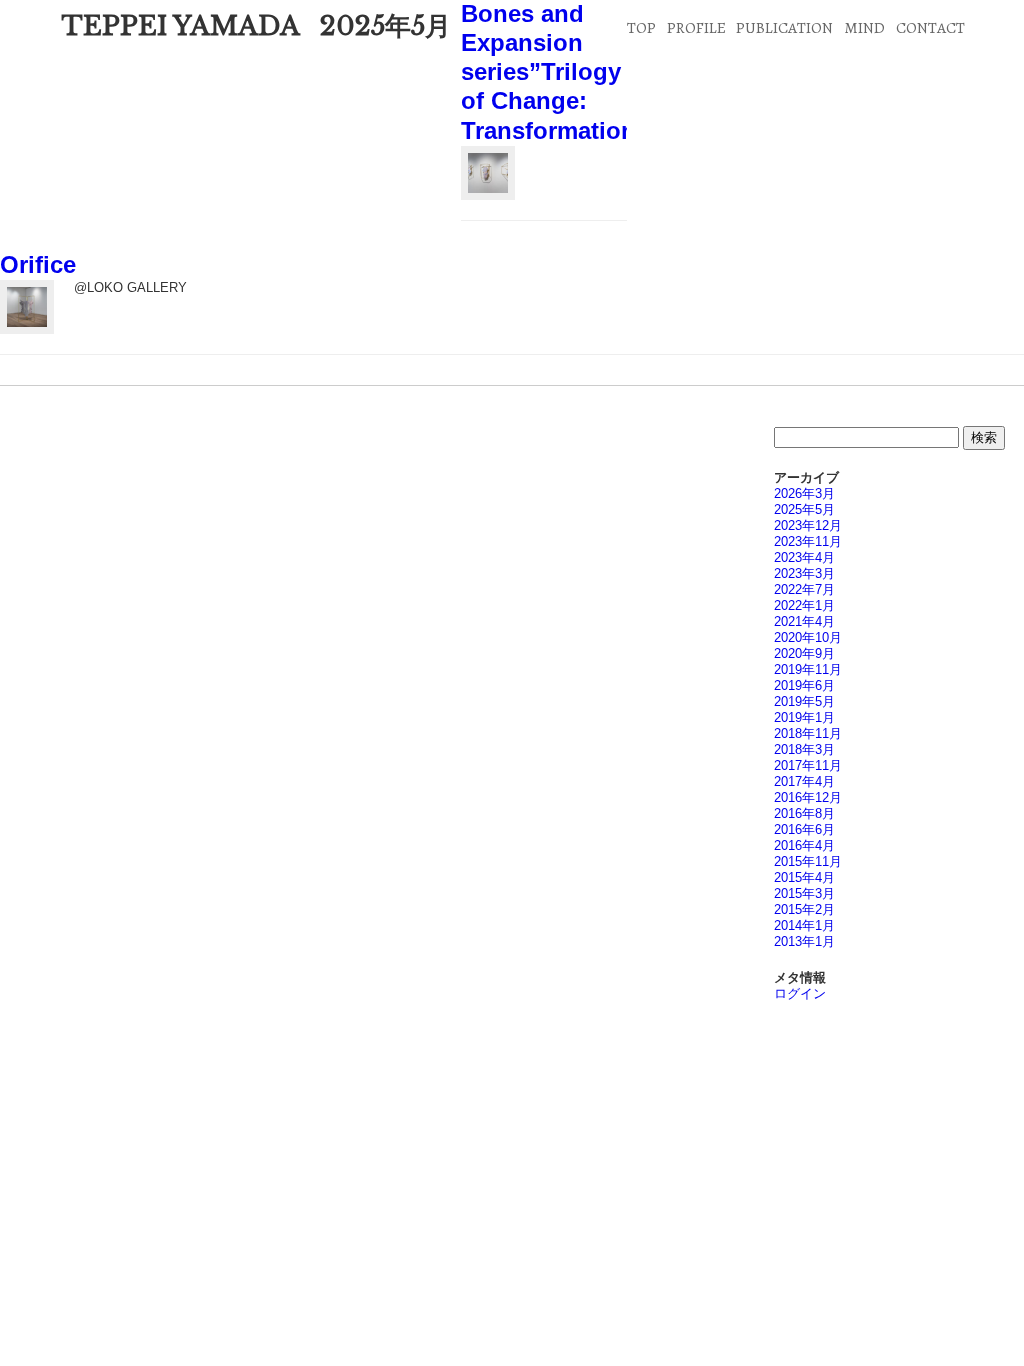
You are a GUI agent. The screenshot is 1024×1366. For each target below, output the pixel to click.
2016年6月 (804, 829)
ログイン (800, 993)
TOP (641, 27)
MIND (864, 27)
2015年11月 (808, 861)
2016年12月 (808, 797)
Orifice (38, 265)
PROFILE (696, 27)
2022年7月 (804, 589)
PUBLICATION (784, 27)
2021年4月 (804, 621)
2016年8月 (804, 813)
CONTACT (930, 27)
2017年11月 (808, 765)
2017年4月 (804, 781)
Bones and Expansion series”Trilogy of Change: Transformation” (554, 72)
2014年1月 (804, 925)
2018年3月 (804, 749)
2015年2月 (804, 909)
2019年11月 (808, 669)
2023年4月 (804, 557)
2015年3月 (804, 893)
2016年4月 (804, 845)
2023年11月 (808, 541)
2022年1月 (804, 605)
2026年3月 (804, 493)
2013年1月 (804, 941)
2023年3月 (804, 573)
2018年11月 (808, 733)
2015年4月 (804, 877)
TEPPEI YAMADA (180, 26)
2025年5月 (804, 509)
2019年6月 (804, 685)
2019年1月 (804, 717)
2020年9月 (804, 653)
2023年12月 (808, 525)
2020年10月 (808, 637)
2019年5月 (804, 701)
